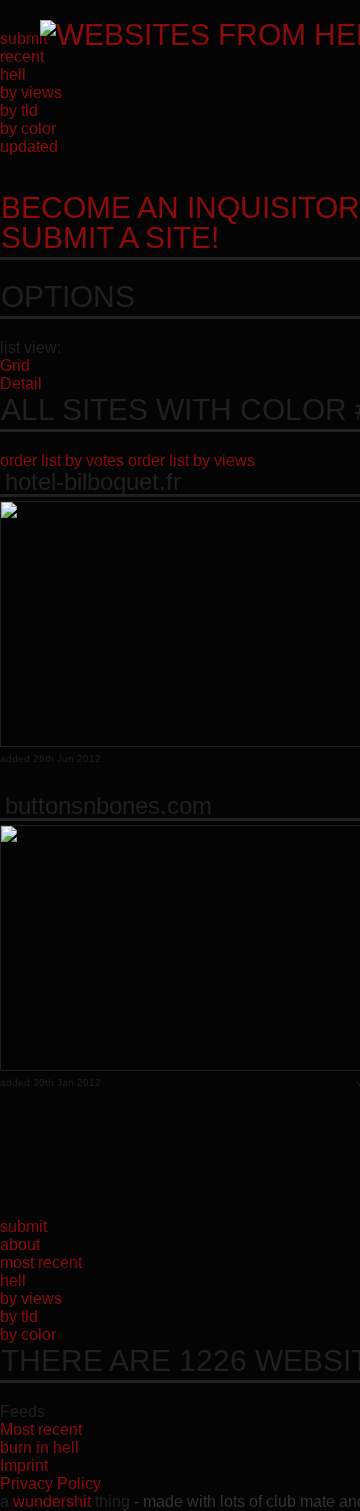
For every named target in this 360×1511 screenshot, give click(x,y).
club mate (300, 1501)
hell (13, 74)
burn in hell (39, 1447)
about (20, 1244)
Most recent (41, 1429)
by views (31, 92)
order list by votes (62, 460)
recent (22, 56)
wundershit (52, 1501)
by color (28, 128)
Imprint (24, 1465)
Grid (15, 365)
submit (23, 38)
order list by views (191, 460)
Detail (21, 383)
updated (29, 146)
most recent (41, 1262)
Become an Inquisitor (180, 222)
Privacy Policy (50, 1483)
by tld (19, 110)
